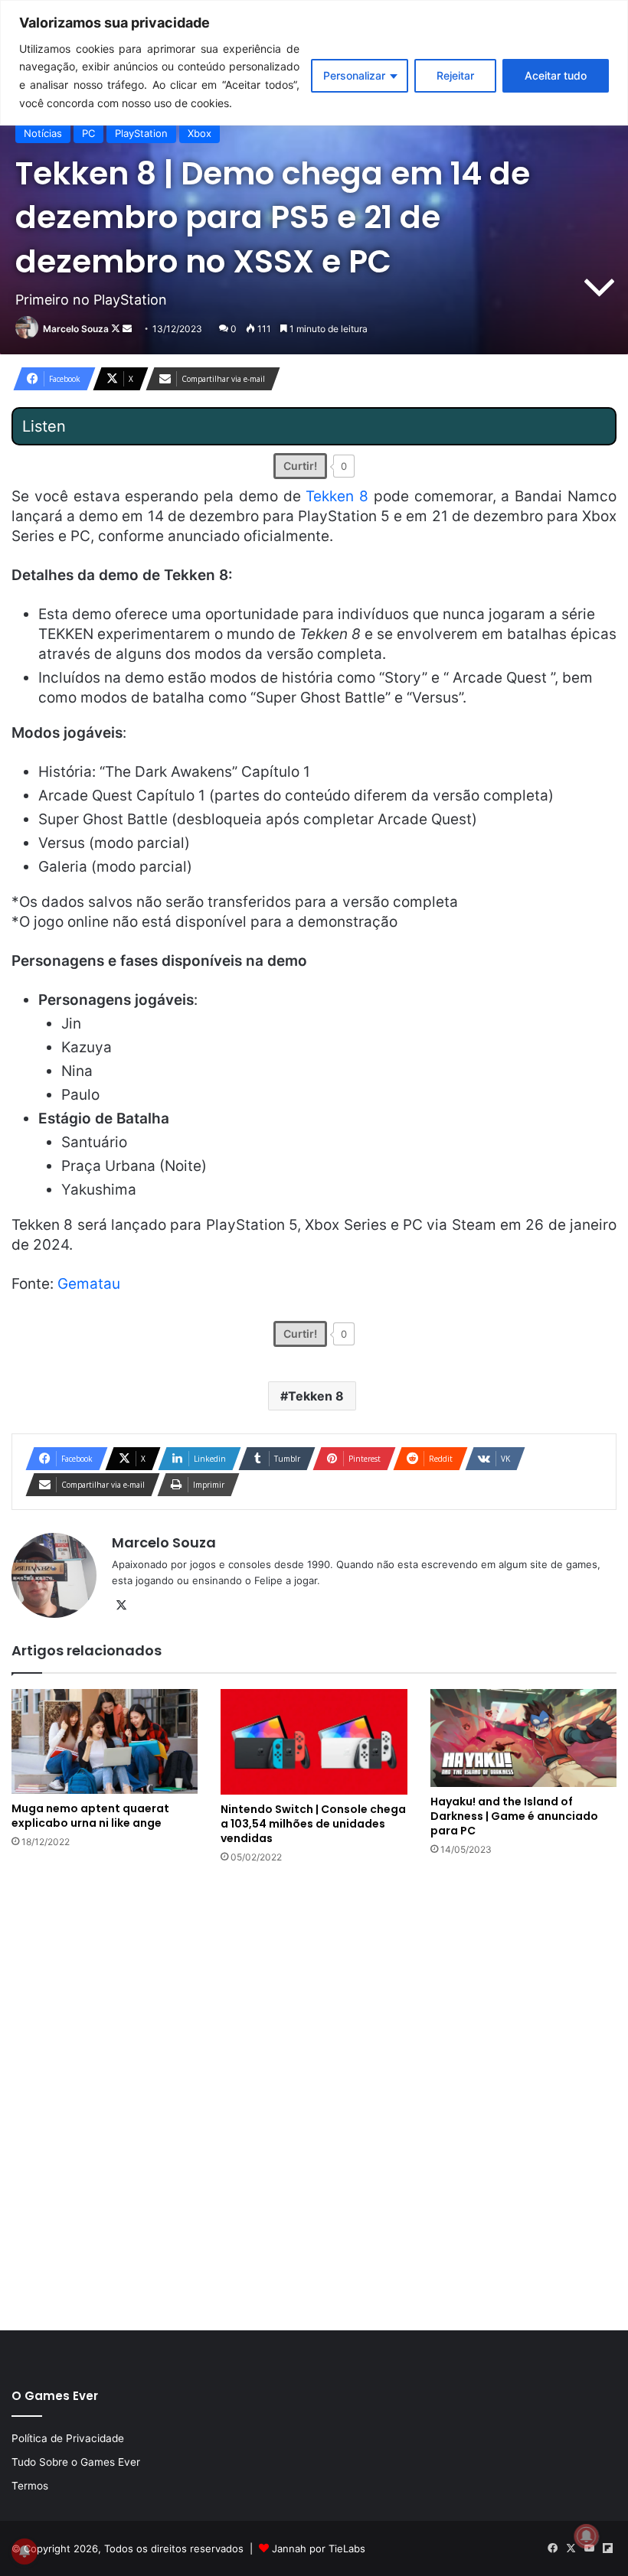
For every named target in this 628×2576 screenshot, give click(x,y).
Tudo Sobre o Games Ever (76, 2462)
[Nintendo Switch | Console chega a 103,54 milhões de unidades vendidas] (314, 1742)
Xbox (200, 133)
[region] (314, 63)
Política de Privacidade (68, 2438)
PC (88, 133)
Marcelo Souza (76, 329)
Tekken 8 (337, 496)
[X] (121, 1606)
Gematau (89, 1284)
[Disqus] (314, 2095)
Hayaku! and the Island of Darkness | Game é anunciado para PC (514, 1816)
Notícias (43, 133)
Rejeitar (455, 75)
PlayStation (141, 133)
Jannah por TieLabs (319, 2548)
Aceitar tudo (556, 75)
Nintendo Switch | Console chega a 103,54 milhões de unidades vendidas (313, 1824)
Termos (30, 2486)
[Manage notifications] (587, 2536)
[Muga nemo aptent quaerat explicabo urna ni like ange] (105, 1741)
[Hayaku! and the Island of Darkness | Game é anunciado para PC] (523, 1738)
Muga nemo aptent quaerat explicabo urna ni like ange (90, 1816)
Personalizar (354, 75)
